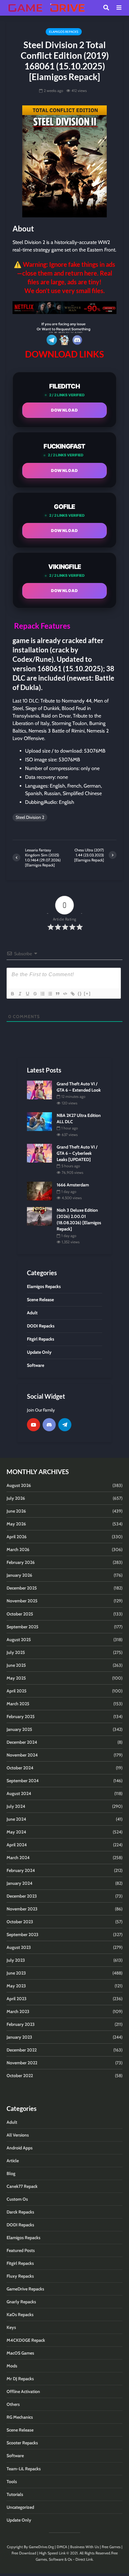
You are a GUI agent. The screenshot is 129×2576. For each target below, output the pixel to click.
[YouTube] (34, 1425)
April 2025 (17, 1691)
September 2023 (23, 1935)
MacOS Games (20, 2353)
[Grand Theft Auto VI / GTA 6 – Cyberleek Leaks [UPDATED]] (39, 1153)
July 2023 (16, 1960)
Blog (11, 2173)
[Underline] (27, 994)
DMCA (62, 2547)
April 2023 (17, 1999)
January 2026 (19, 1575)
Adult (12, 2122)
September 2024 (23, 1781)
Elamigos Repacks (64, 32)
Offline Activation (23, 2391)
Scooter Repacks (22, 2443)
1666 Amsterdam (73, 1185)
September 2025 (23, 1627)
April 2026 (17, 1537)
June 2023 (16, 1973)
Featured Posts (21, 2250)
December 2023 (22, 1896)
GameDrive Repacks (25, 2289)
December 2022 (22, 2050)
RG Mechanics (20, 2417)
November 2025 (22, 1601)
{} (80, 994)
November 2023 (22, 1909)
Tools (12, 2482)
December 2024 (22, 1742)
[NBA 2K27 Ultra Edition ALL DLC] (39, 1121)
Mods (12, 2366)
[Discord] (49, 1425)
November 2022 (22, 2063)
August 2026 (19, 1485)
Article (13, 2161)
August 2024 (19, 1793)
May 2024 (16, 1832)
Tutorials (15, 2494)
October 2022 (20, 2076)
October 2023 (20, 1922)
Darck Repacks (20, 2212)
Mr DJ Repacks (20, 2379)
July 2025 (16, 1652)
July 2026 (16, 1498)
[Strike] (35, 994)
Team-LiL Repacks (24, 2469)
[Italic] (20, 994)
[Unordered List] (50, 994)
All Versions (18, 2135)
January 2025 (19, 1729)
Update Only (19, 2520)
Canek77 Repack (22, 2186)
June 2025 (16, 1665)
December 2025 (22, 1588)
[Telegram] (65, 1425)
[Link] (72, 994)
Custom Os (17, 2199)
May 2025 (16, 1678)
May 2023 (16, 1986)
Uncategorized (20, 2507)
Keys (11, 2327)
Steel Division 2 (30, 817)
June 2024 (16, 1819)
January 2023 (19, 2037)
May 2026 (16, 1524)
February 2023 (21, 2024)
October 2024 (20, 1768)
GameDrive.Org (41, 2547)
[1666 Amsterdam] (39, 1190)
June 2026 (16, 1511)
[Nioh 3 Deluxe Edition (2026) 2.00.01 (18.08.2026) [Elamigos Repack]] (39, 1216)
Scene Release (20, 2430)
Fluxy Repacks (20, 2276)
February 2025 (21, 1716)
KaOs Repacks (20, 2315)
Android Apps (20, 2148)
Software (15, 2456)
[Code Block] (65, 994)
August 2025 (19, 1640)
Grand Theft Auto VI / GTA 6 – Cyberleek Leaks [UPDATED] (77, 1153)
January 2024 (20, 1883)
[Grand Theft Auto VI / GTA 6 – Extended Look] (39, 1089)
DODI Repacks (20, 2225)
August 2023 (19, 1947)
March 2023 (18, 2011)
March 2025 (18, 1704)
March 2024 (18, 1858)
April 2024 (17, 1845)
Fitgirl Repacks (20, 2263)
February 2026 (21, 1562)
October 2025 (20, 1614)
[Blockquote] (57, 994)
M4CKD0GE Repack (26, 2340)
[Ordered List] (42, 994)
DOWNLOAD (64, 410)
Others (13, 2404)
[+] (87, 994)
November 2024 (22, 1755)
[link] (64, 308)
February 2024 (21, 1870)
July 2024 (16, 1806)
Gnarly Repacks (21, 2302)
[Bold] (12, 994)
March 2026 (18, 1549)
